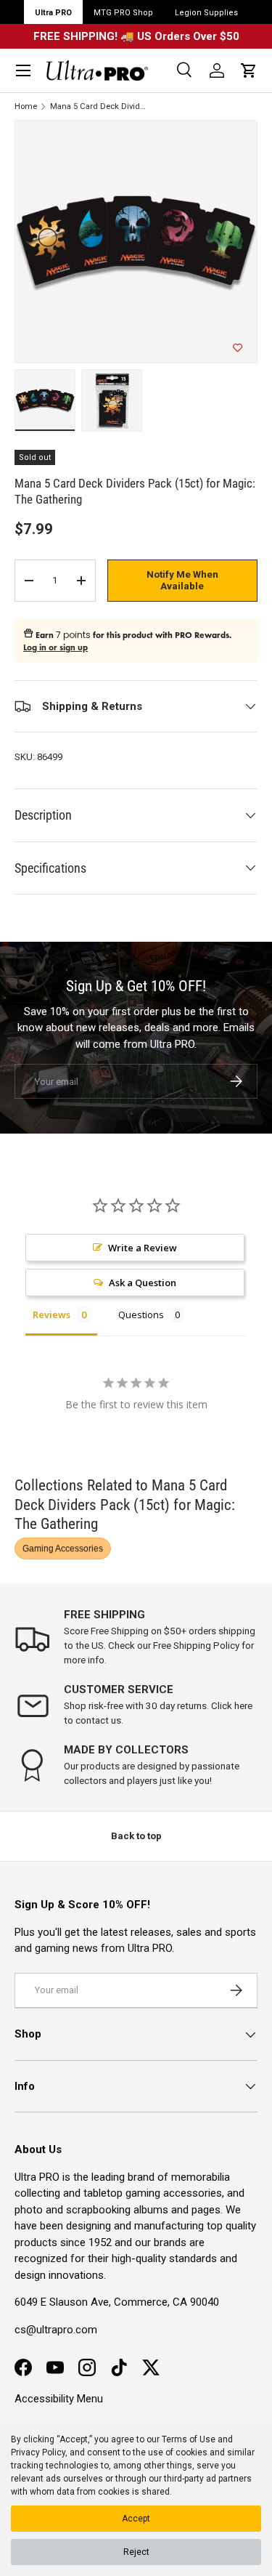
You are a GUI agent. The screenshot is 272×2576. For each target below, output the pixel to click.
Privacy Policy (38, 2452)
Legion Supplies (206, 13)
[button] (249, 70)
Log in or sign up (55, 647)
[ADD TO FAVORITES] (238, 348)
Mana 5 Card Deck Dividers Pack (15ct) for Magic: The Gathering (99, 106)
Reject (136, 2552)
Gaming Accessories (63, 1549)
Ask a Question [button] (143, 1283)
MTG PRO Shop (123, 13)
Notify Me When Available (182, 580)
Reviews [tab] (51, 1315)
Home (26, 106)
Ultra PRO (53, 13)
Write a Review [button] (143, 1248)
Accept (136, 2519)
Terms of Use (189, 2439)
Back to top (136, 1836)
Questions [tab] (141, 1315)
